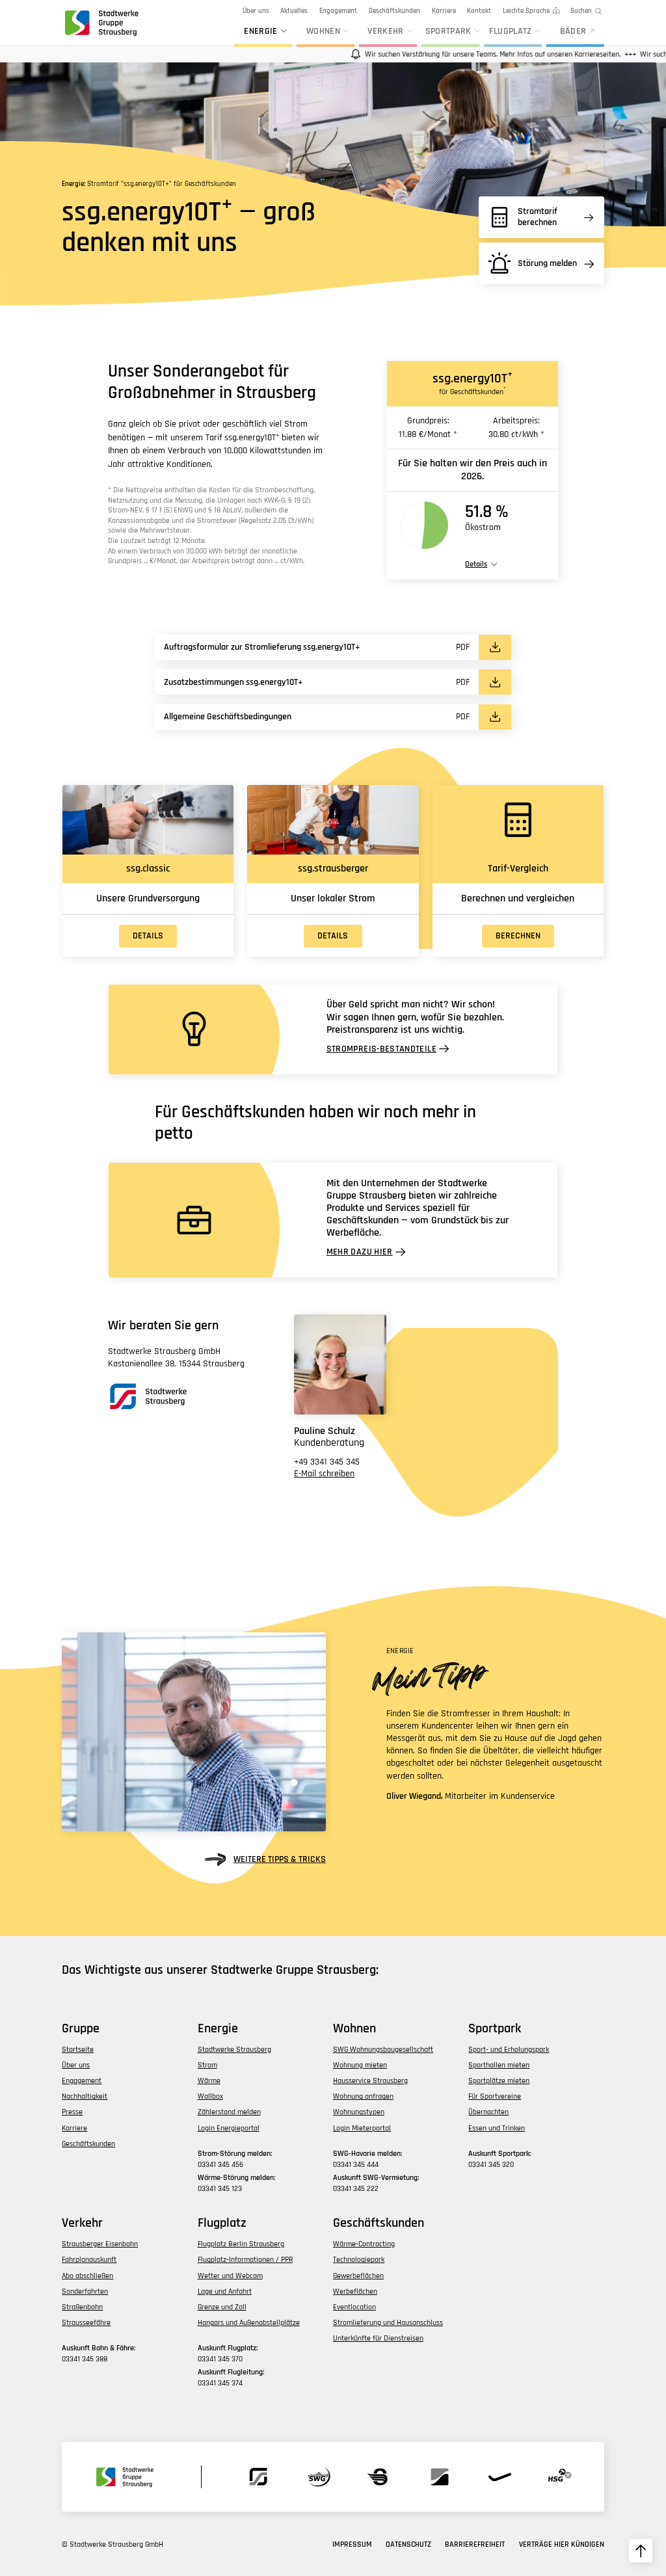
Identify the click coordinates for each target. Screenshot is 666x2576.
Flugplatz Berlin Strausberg (241, 2244)
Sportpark (448, 32)
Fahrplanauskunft (89, 2260)
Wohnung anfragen (363, 2096)
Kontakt (479, 11)
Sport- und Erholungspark (509, 2050)
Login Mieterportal (362, 2128)
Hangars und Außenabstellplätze (249, 2323)
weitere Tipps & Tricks (279, 1859)
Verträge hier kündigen (562, 2544)
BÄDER (573, 32)
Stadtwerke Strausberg (234, 2050)
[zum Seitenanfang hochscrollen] (641, 2551)
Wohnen (323, 32)
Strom (207, 2065)
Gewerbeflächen (358, 2276)
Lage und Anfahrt (225, 2291)
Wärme (209, 2081)
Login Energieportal (229, 2128)
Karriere (444, 11)
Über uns (256, 11)
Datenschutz (408, 2544)
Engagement (338, 11)
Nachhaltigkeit (85, 2096)
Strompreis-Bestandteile (381, 1049)
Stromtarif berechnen (538, 217)
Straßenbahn (82, 2307)
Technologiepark (359, 2260)
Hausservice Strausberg (370, 2081)
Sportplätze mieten (499, 2081)
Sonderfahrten (85, 2291)
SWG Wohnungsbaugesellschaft (383, 2050)
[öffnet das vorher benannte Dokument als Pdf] (495, 647)
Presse (72, 2112)
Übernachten (488, 2112)
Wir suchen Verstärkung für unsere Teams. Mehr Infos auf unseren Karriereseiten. (467, 54)
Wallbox (210, 2096)
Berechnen (518, 936)
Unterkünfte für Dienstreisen (378, 2338)
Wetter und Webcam (230, 2276)
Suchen (581, 11)
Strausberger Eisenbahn (100, 2244)
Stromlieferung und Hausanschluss (388, 2323)
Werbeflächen (355, 2291)
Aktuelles (294, 11)
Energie (261, 32)
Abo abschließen (87, 2276)
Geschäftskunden (394, 11)
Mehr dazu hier (360, 1252)
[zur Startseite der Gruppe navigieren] (100, 23)
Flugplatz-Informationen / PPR (245, 2260)
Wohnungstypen (359, 2112)
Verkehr (386, 32)
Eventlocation (354, 2307)
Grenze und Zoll (222, 2307)
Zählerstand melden (229, 2112)
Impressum (352, 2544)
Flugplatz (510, 32)
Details (148, 936)
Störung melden (547, 263)
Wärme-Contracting (364, 2244)
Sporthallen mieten (499, 2065)
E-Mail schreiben (324, 1474)
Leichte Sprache (526, 11)
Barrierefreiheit (475, 2544)
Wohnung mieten (360, 2065)
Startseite (78, 2050)
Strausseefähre (86, 2323)
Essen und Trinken (497, 2128)
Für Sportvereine (495, 2096)
